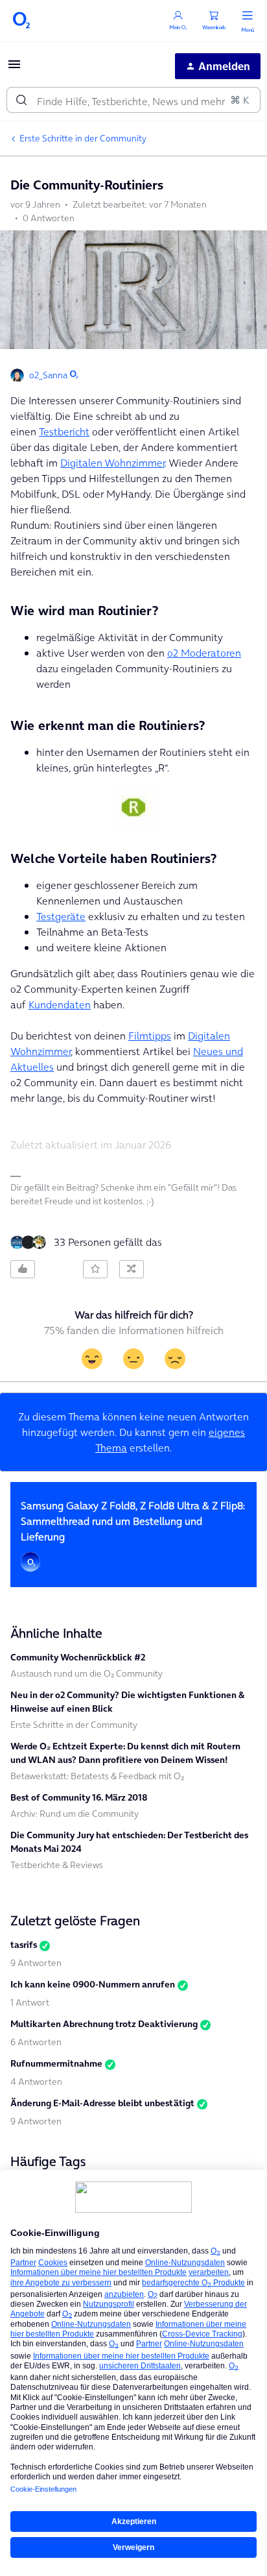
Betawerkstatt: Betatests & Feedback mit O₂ (97, 1776)
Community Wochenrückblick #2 (78, 1657)
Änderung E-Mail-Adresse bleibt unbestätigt (102, 2103)
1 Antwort (30, 2002)
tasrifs (24, 1945)
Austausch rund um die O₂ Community (87, 1673)
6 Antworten (36, 2042)
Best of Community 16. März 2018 (79, 1797)
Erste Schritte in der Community (83, 138)
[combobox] (133, 100)
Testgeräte (61, 916)
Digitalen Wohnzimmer (112, 463)
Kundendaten (60, 1004)
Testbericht (64, 431)
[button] (14, 68)
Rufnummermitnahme (56, 2063)
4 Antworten (36, 2082)
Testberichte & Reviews (57, 1865)
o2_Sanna (48, 375)
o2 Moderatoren (204, 653)
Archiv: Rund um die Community (75, 1814)
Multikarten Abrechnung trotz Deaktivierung (104, 2024)
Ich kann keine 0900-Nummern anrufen (93, 1984)
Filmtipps (150, 1036)
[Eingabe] (21, 100)
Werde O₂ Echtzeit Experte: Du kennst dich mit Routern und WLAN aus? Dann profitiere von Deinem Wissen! (125, 1753)
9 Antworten (36, 1963)
